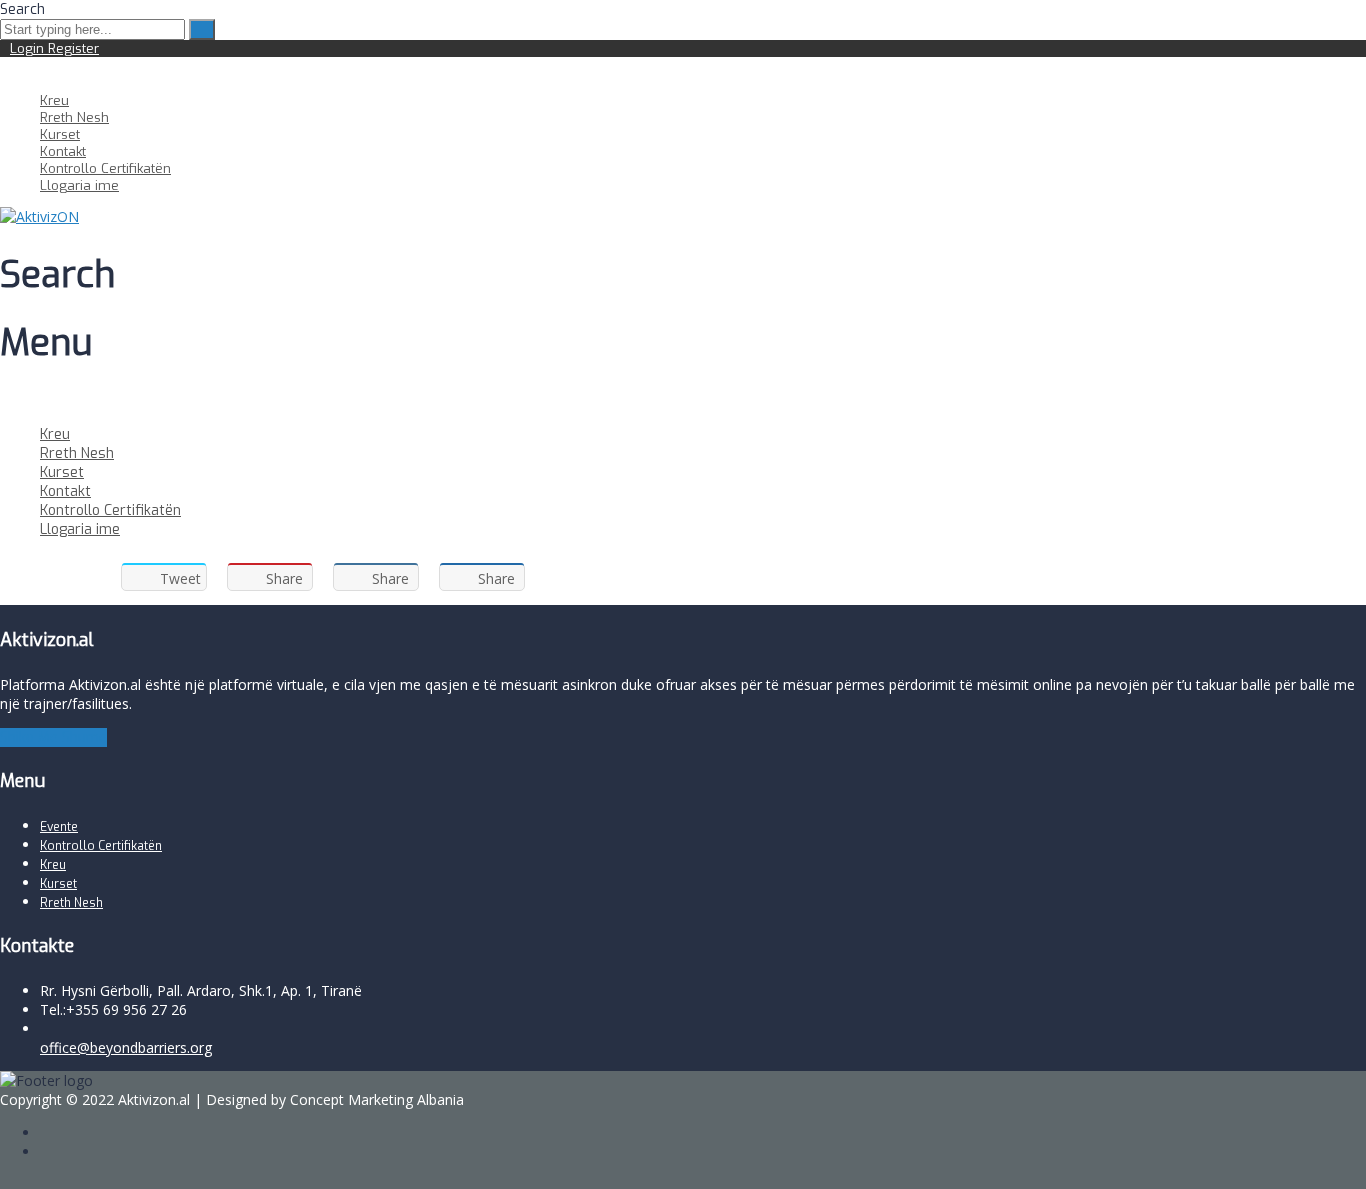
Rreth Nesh (74, 117)
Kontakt (63, 151)
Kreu (54, 100)
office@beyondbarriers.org (126, 1047)
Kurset (60, 134)
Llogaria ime (79, 185)
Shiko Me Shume (53, 737)
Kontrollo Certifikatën (105, 168)
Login (29, 48)
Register (73, 48)
